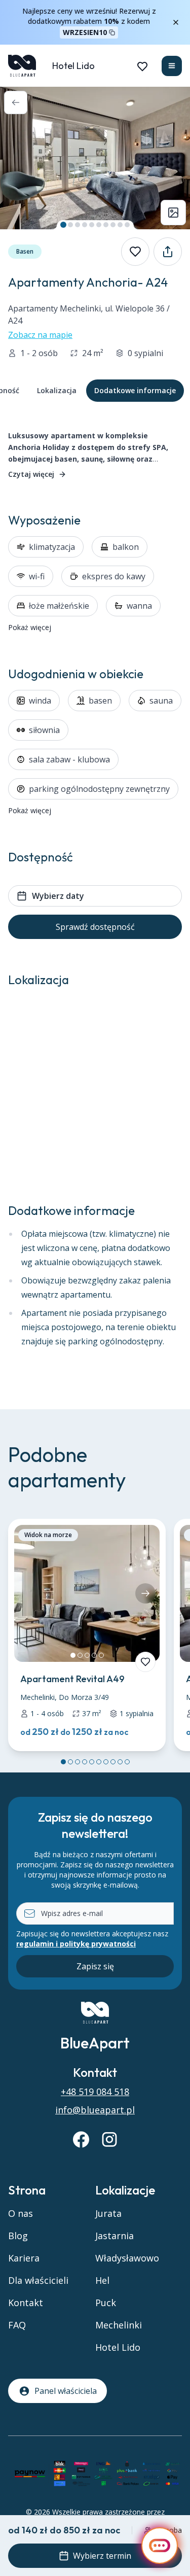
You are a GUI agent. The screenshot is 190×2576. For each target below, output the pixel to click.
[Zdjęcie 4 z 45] (85, 225)
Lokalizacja (57, 390)
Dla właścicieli (38, 2280)
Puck (106, 2303)
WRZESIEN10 (85, 32)
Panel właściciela (66, 2391)
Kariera (24, 2258)
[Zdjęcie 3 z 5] (87, 1655)
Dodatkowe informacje (135, 390)
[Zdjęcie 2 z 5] (80, 1655)
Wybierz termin (102, 2556)
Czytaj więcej (31, 474)
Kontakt (26, 2303)
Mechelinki (119, 2325)
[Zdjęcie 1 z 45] (63, 225)
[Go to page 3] (78, 1762)
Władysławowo (127, 2258)
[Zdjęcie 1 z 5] (73, 1655)
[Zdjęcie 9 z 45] (120, 225)
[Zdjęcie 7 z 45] (106, 225)
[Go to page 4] (85, 1762)
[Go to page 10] (127, 1762)
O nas (21, 2213)
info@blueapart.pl (95, 2110)
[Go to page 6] (99, 1762)
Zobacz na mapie (40, 335)
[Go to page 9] (120, 1762)
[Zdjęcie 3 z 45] (78, 225)
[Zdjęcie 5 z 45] (92, 225)
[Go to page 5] (92, 1762)
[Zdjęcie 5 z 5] (101, 1655)
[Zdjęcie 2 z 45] (70, 225)
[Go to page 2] (70, 1762)
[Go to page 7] (106, 1762)
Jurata (108, 2213)
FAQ (17, 2325)
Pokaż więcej (30, 627)
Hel (102, 2280)
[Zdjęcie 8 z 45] (113, 225)
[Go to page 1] (63, 1762)
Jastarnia (115, 2236)
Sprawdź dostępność (95, 927)
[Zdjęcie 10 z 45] (127, 225)
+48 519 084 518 (95, 2092)
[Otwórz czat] (160, 2546)
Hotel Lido (73, 66)
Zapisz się (95, 1966)
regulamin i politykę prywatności (76, 1944)
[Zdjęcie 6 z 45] (99, 225)
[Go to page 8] (113, 1762)
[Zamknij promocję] (176, 22)
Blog (18, 2236)
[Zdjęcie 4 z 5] (94, 1655)
